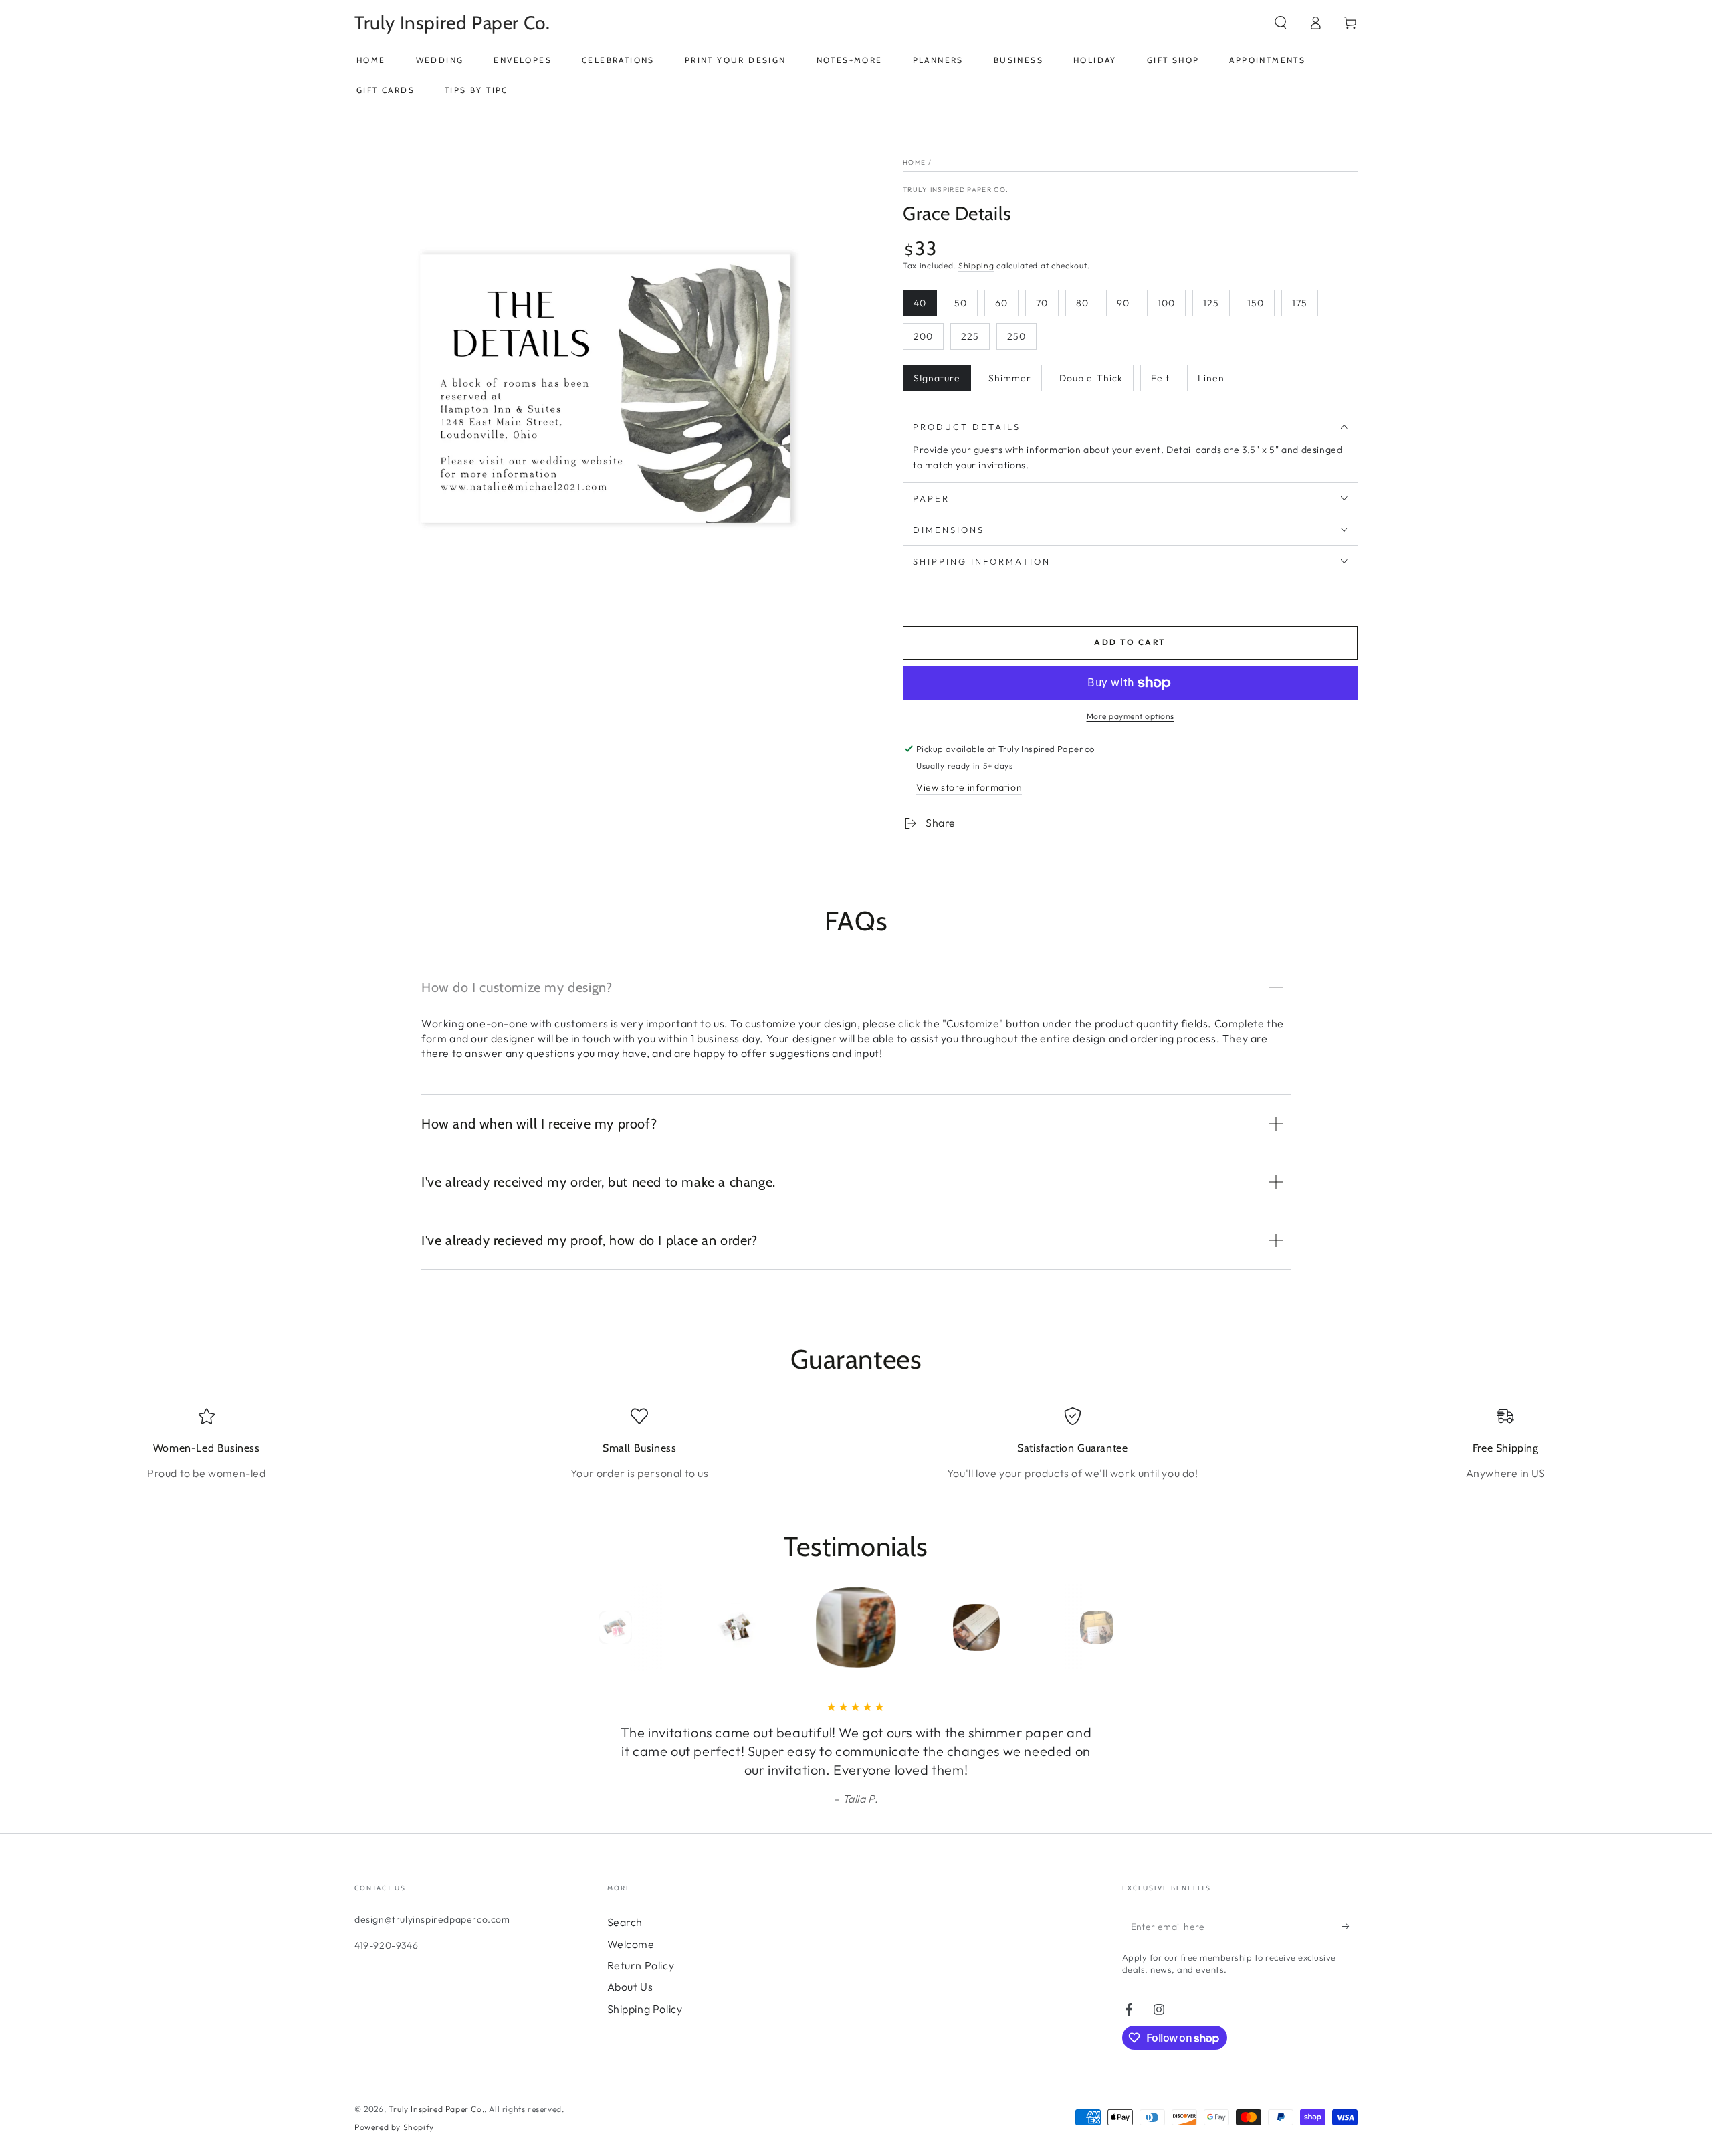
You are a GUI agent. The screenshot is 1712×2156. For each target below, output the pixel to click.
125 (1211, 303)
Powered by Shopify (394, 2127)
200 (923, 336)
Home (914, 162)
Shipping (976, 265)
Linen (1211, 378)
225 (970, 336)
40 (920, 303)
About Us (630, 1987)
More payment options (1131, 716)
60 (1001, 303)
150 (1256, 303)
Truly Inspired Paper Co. (956, 190)
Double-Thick (1091, 378)
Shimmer (1010, 378)
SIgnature (937, 378)
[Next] (1127, 1628)
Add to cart (1130, 642)
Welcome (631, 1944)
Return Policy (641, 1965)
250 (1016, 336)
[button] (1281, 23)
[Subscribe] (1350, 1926)
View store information (969, 787)
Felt (1160, 378)
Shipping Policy (645, 2009)
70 (1042, 303)
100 (1166, 303)
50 (961, 303)
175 (1300, 303)
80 (1082, 303)
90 (1123, 303)
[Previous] (585, 1628)
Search (625, 1922)
